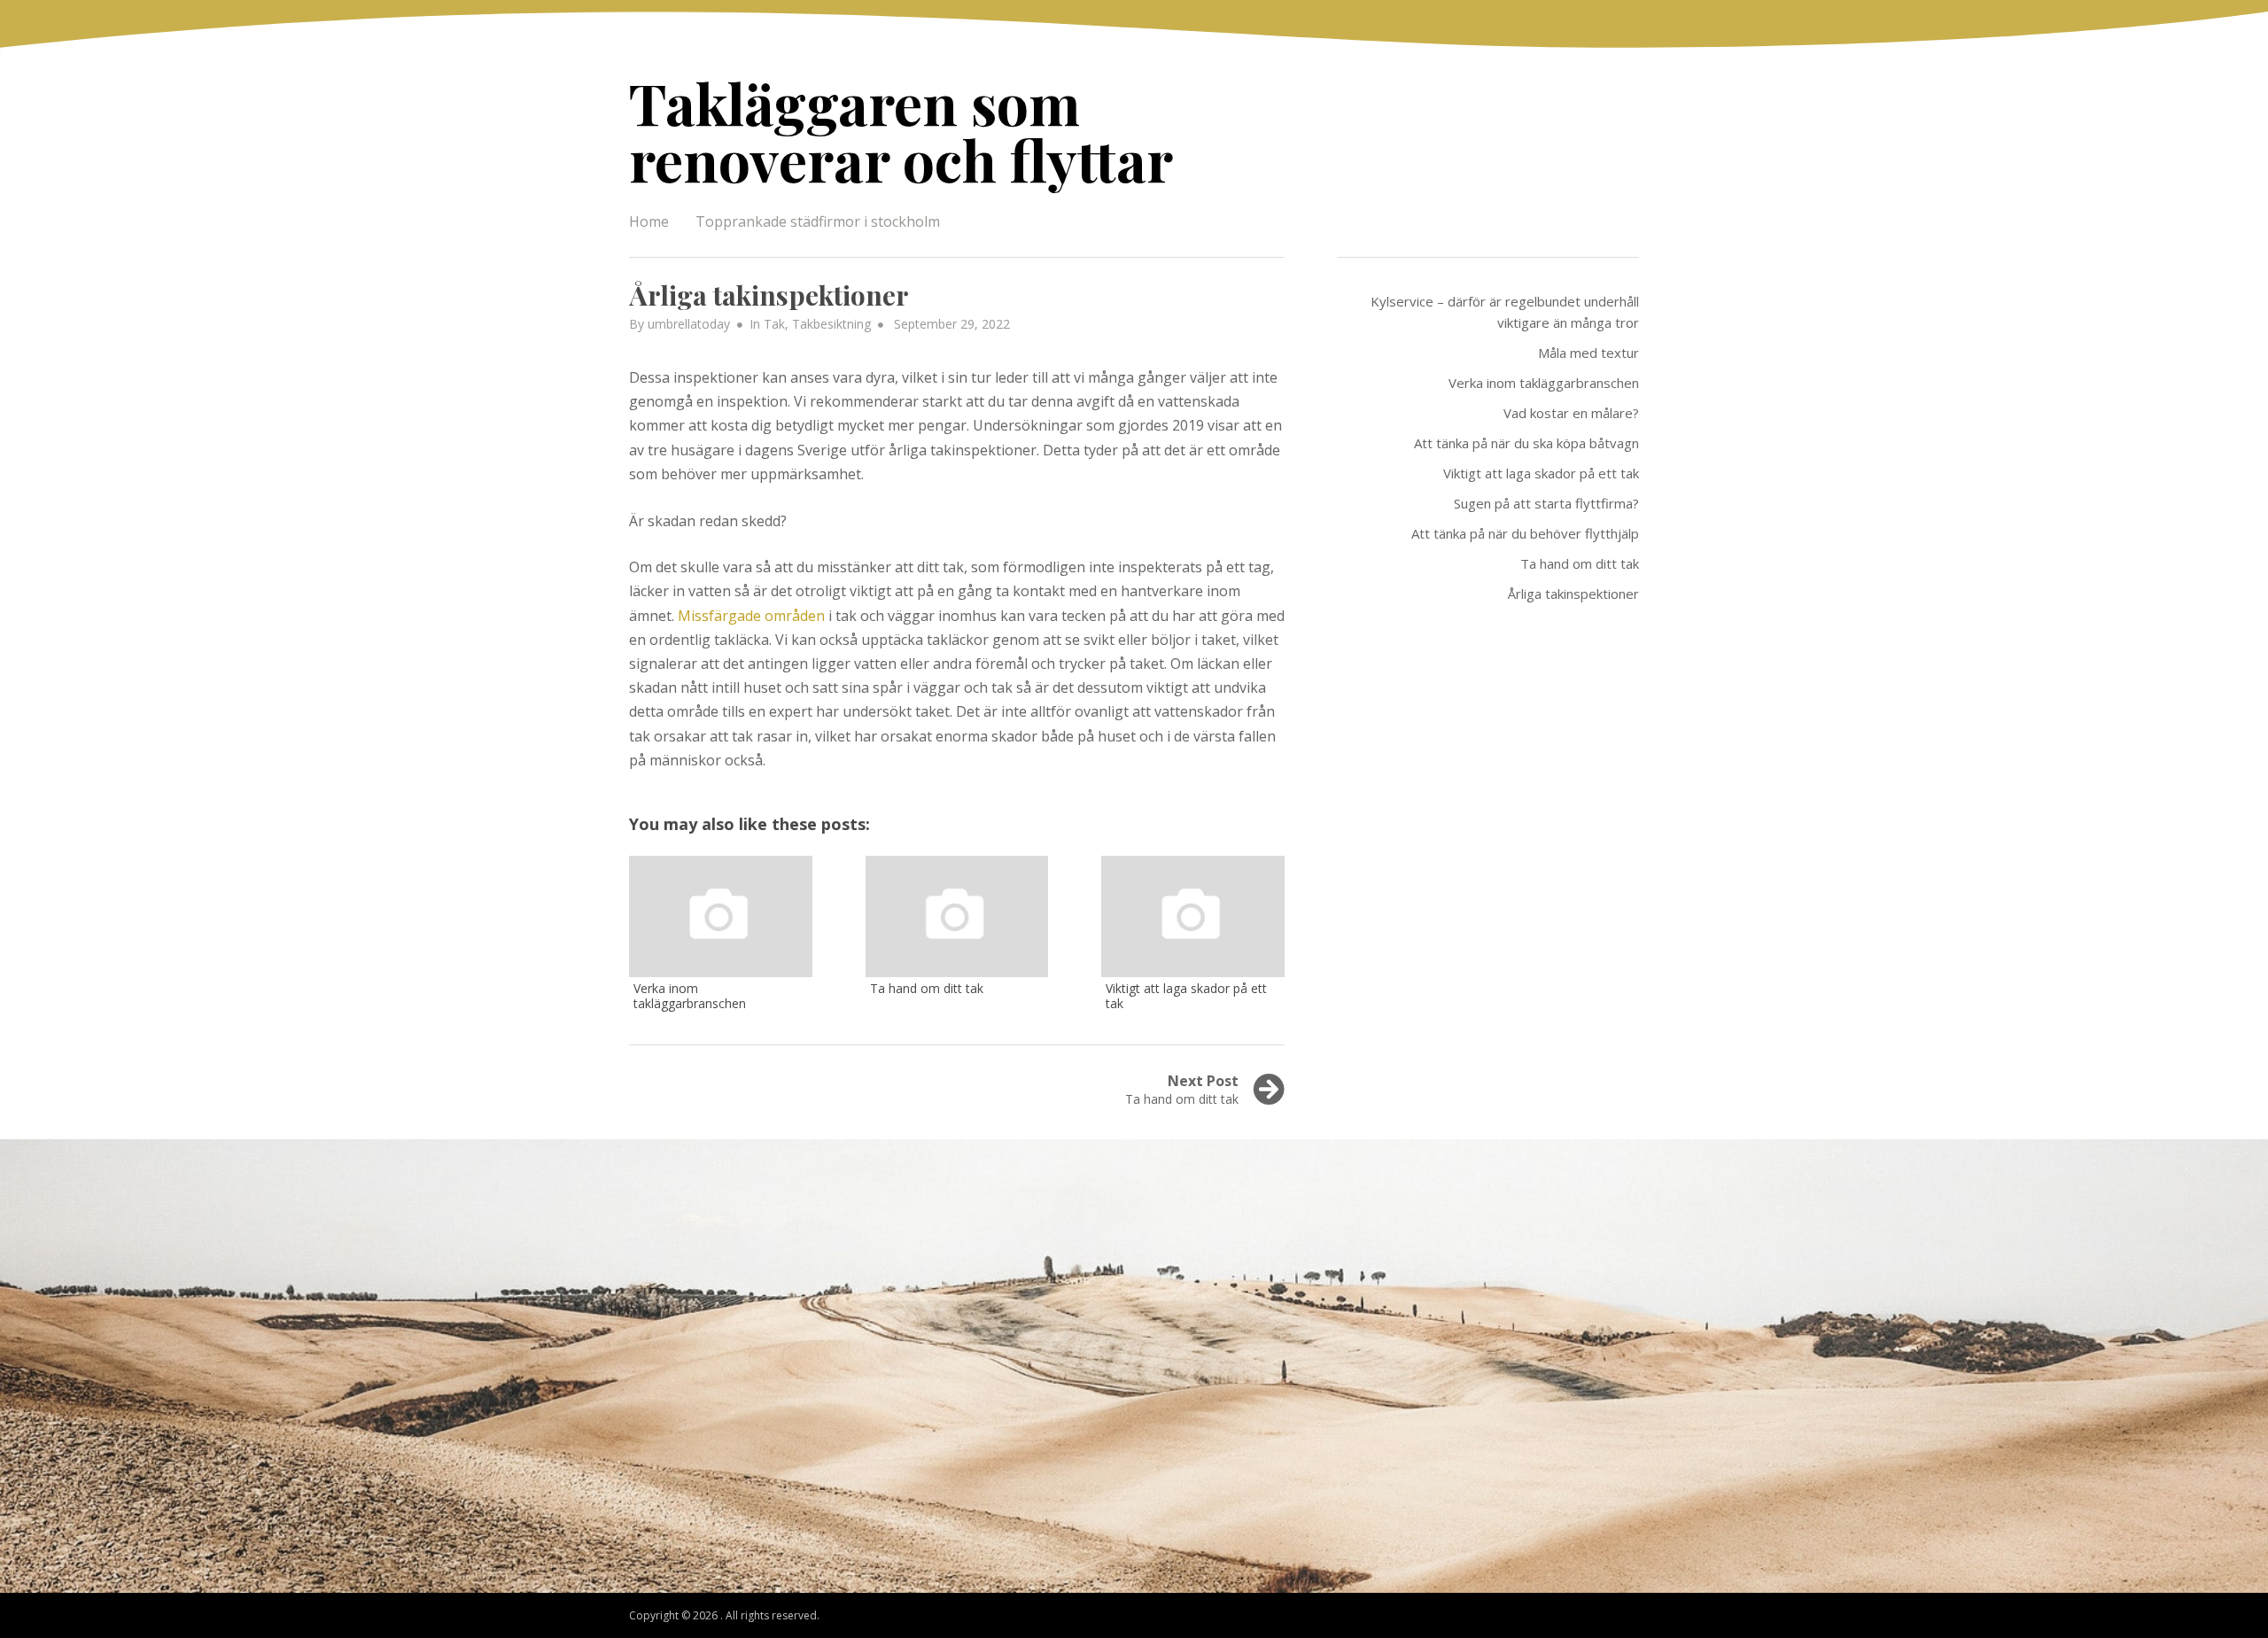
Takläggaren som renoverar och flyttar (901, 131)
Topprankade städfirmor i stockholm (818, 221)
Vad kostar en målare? (1571, 413)
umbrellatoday (689, 324)
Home (649, 221)
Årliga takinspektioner (1573, 594)
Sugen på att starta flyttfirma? (1546, 503)
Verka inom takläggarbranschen (1544, 383)
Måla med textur (1588, 353)
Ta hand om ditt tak (1580, 563)
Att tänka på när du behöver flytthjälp (1525, 533)
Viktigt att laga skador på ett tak (1541, 473)
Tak (774, 324)
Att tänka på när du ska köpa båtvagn (1526, 443)
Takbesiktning (831, 324)
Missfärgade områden (751, 616)
